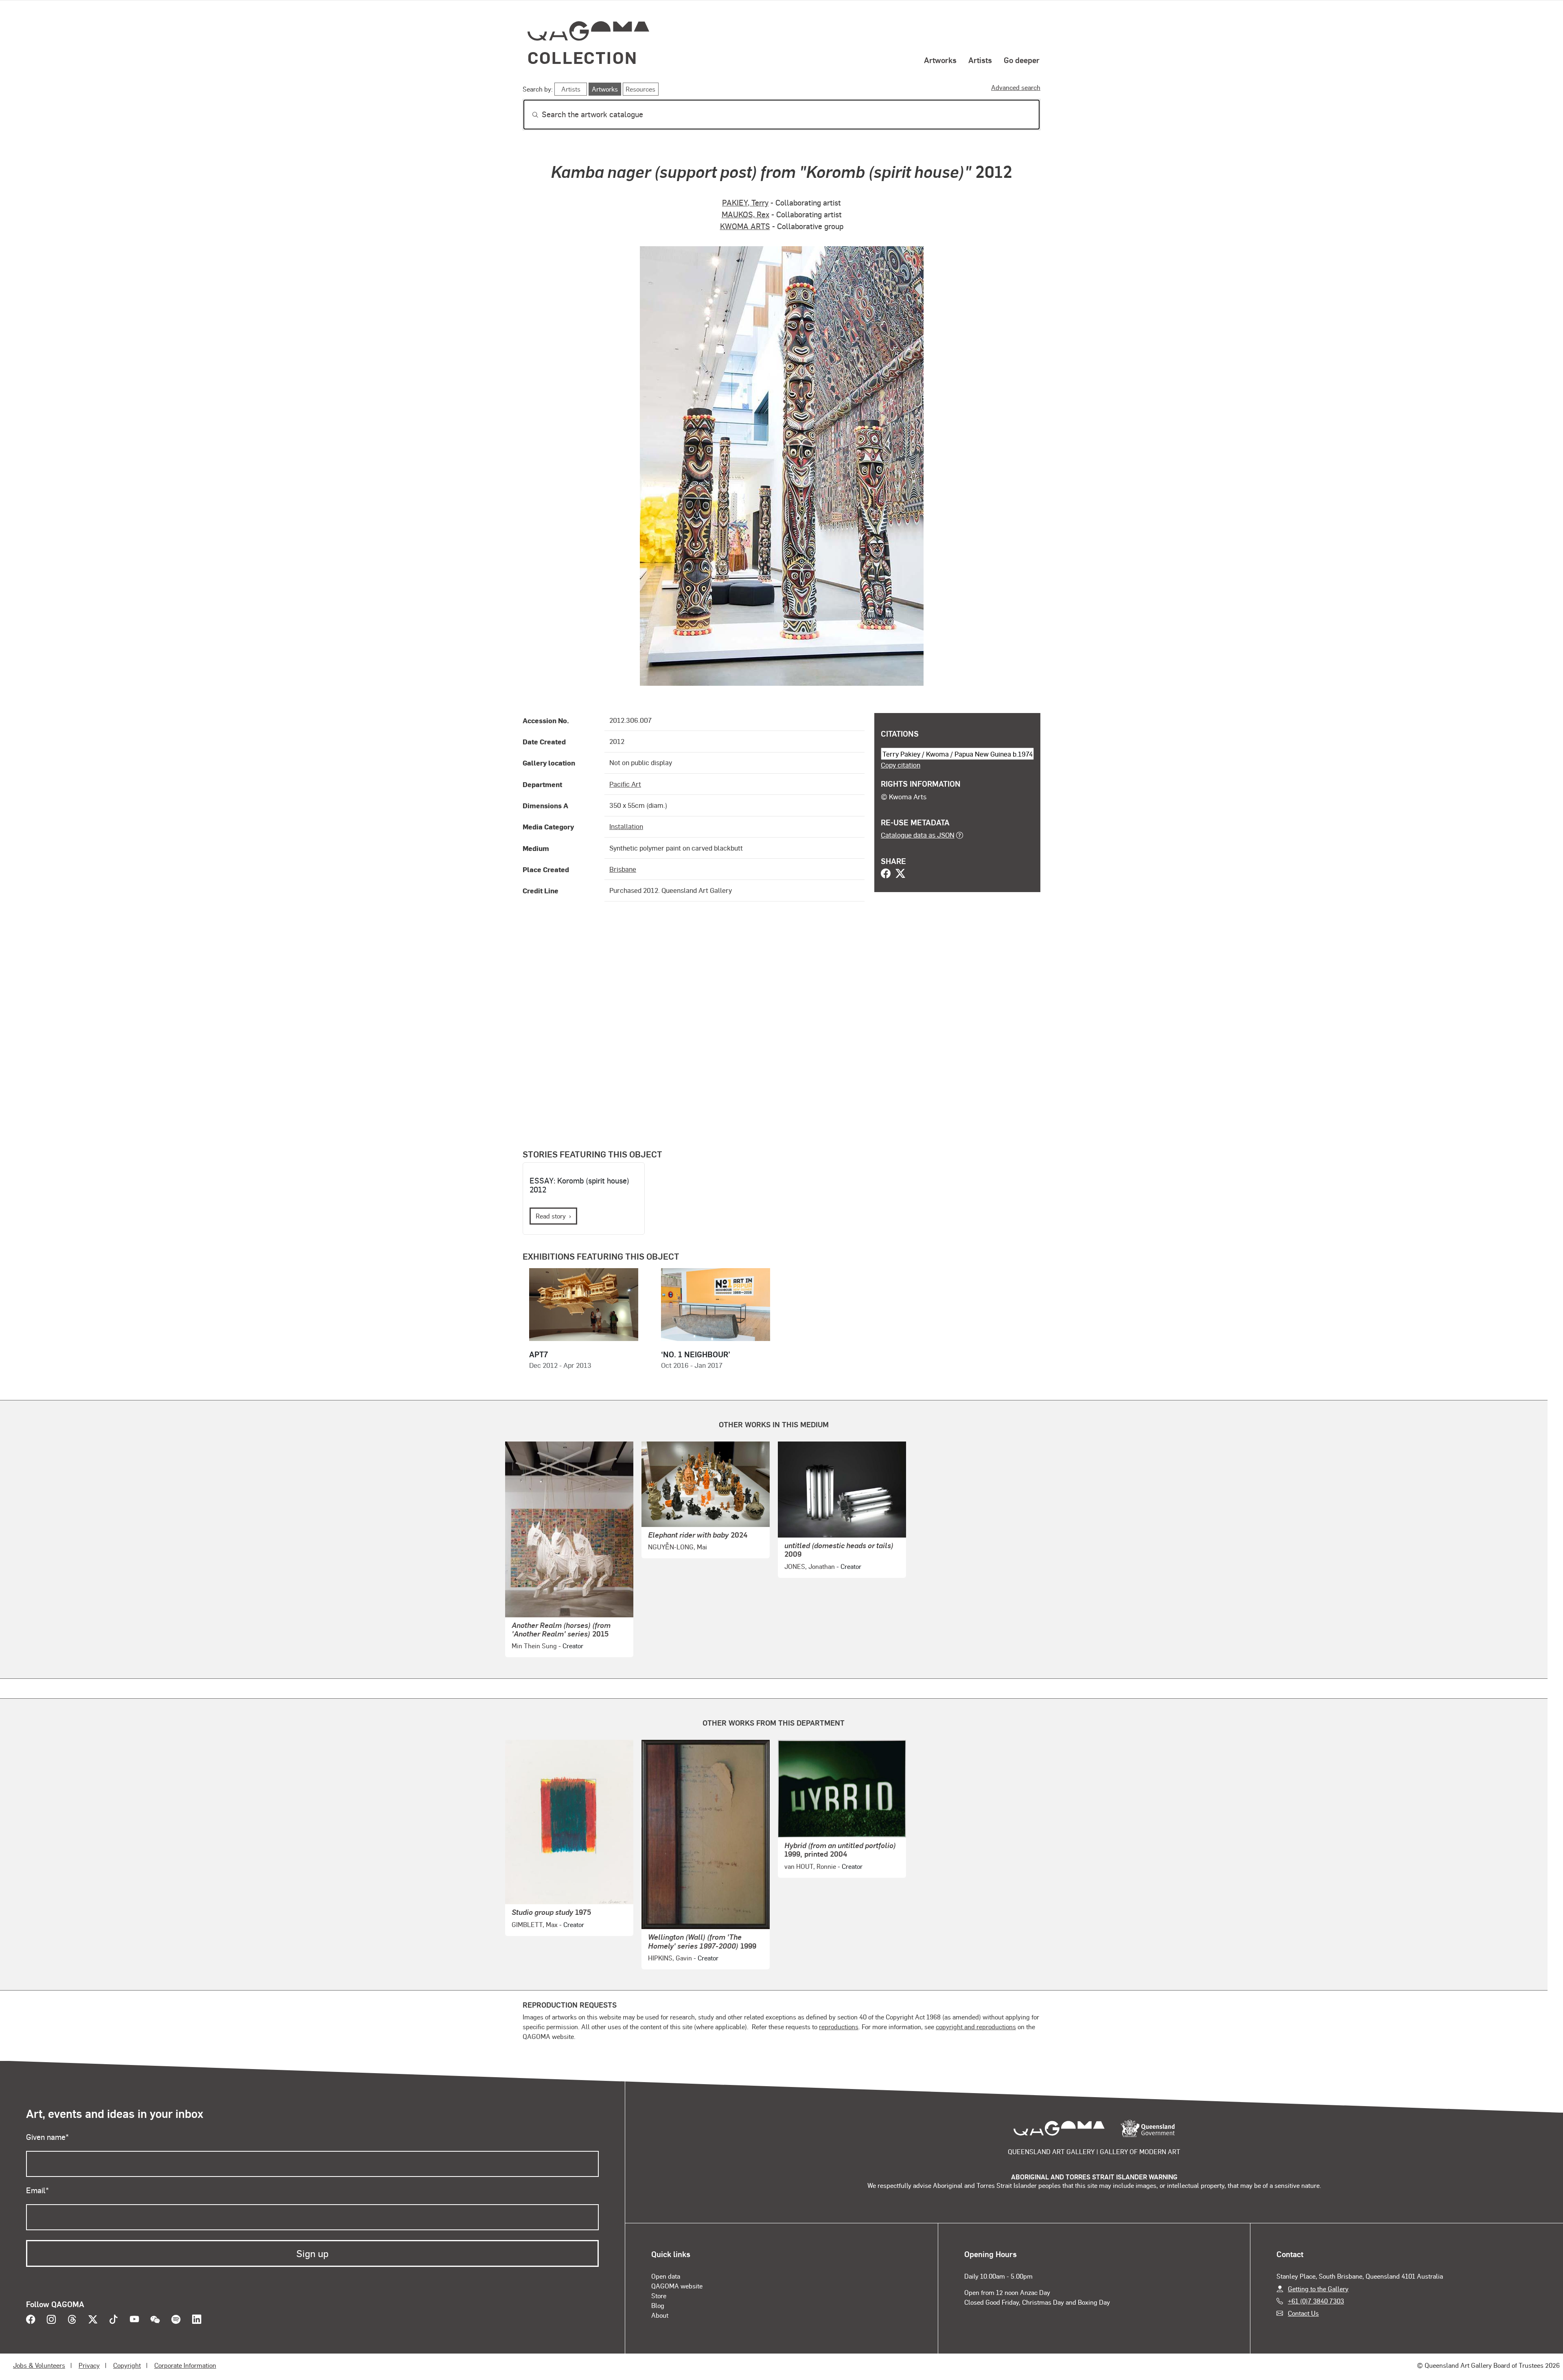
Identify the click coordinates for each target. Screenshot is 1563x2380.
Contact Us (1303, 2313)
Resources (640, 89)
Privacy (89, 2365)
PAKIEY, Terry (745, 202)
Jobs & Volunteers (39, 2365)
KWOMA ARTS (745, 226)
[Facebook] (886, 874)
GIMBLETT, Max (535, 1924)
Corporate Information (185, 2365)
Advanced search (1016, 87)
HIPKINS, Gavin (670, 1958)
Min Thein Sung (534, 1646)
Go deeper (1022, 60)
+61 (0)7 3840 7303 (1316, 2301)
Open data (666, 2276)
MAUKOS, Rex (745, 214)
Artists (980, 60)
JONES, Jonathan (810, 1566)
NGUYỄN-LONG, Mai (678, 1547)
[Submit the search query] (529, 115)
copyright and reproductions (976, 2027)
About (660, 2315)
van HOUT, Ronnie (810, 1866)
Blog (658, 2305)
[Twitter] (900, 874)
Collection (582, 57)
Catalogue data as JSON (918, 835)
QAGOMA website (677, 2286)
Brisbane (623, 869)
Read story (551, 1216)
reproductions (839, 2027)
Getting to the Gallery (1318, 2289)
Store (659, 2296)
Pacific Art (625, 784)
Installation (626, 826)
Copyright (127, 2365)
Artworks (940, 60)
